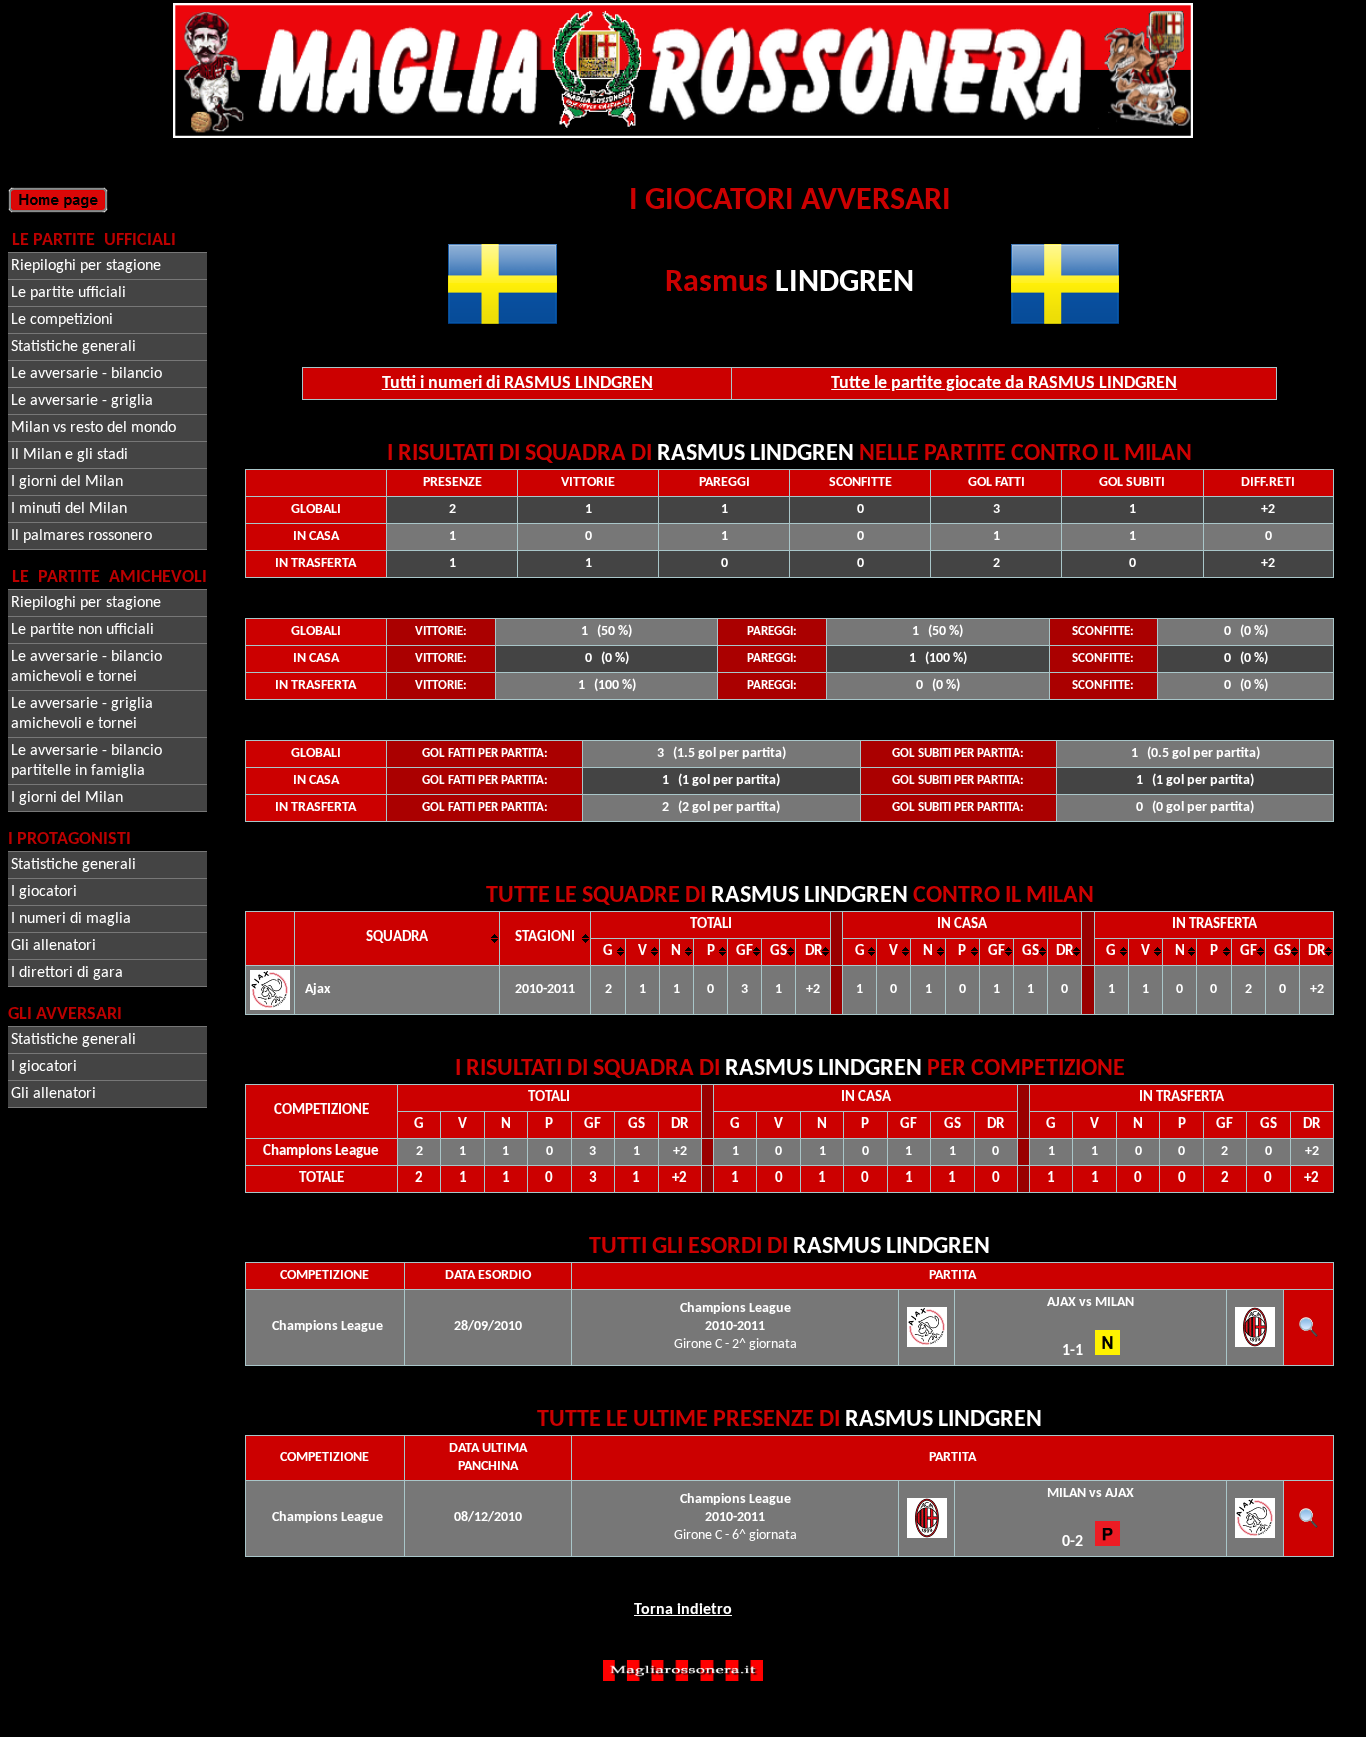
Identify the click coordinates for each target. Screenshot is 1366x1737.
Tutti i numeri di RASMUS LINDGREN (517, 383)
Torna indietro (683, 1610)
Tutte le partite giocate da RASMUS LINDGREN (1004, 383)
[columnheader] (397, 938)
